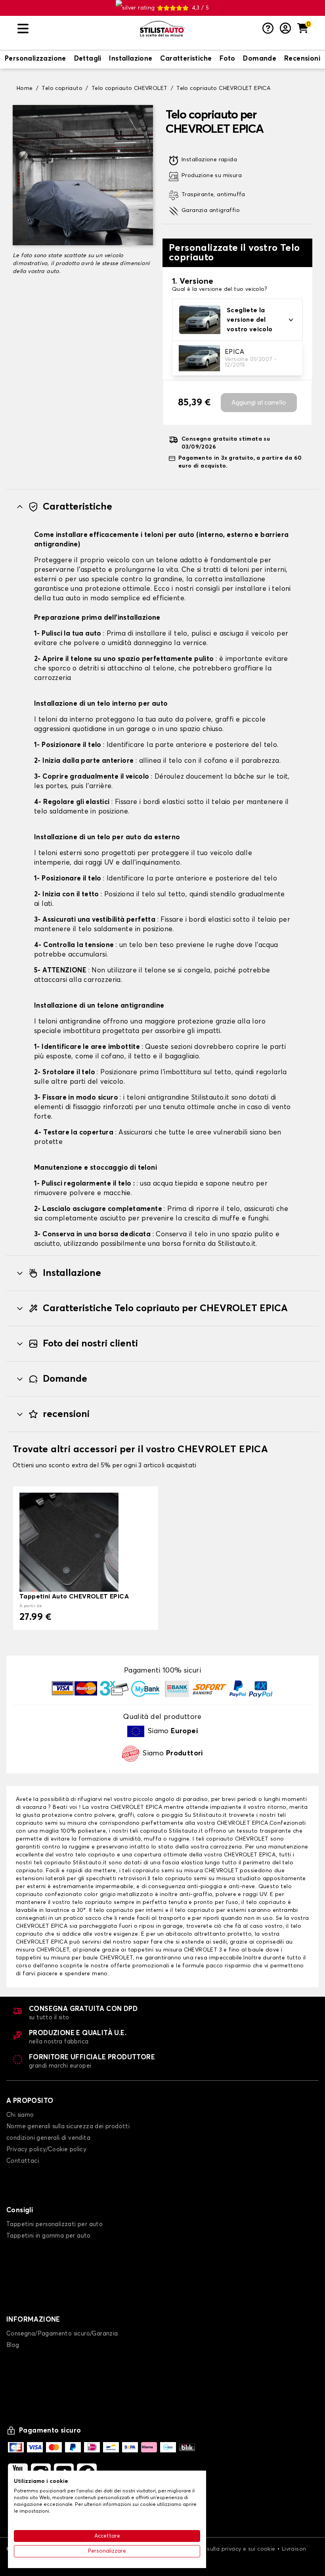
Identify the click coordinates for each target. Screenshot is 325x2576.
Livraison (294, 2549)
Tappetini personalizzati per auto (54, 2224)
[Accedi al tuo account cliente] (285, 29)
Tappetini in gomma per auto (49, 2236)
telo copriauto (96, 1855)
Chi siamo (20, 2115)
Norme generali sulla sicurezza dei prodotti (68, 2126)
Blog (13, 2345)
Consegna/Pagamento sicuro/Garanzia (62, 2334)
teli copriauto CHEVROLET (232, 1839)
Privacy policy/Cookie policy (46, 2149)
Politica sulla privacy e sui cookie (230, 2549)
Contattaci (23, 2161)
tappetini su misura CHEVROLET (174, 1950)
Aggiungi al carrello (259, 403)
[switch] (35, 59)
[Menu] (75, 29)
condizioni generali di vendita (48, 2138)
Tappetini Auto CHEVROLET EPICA (74, 1596)
